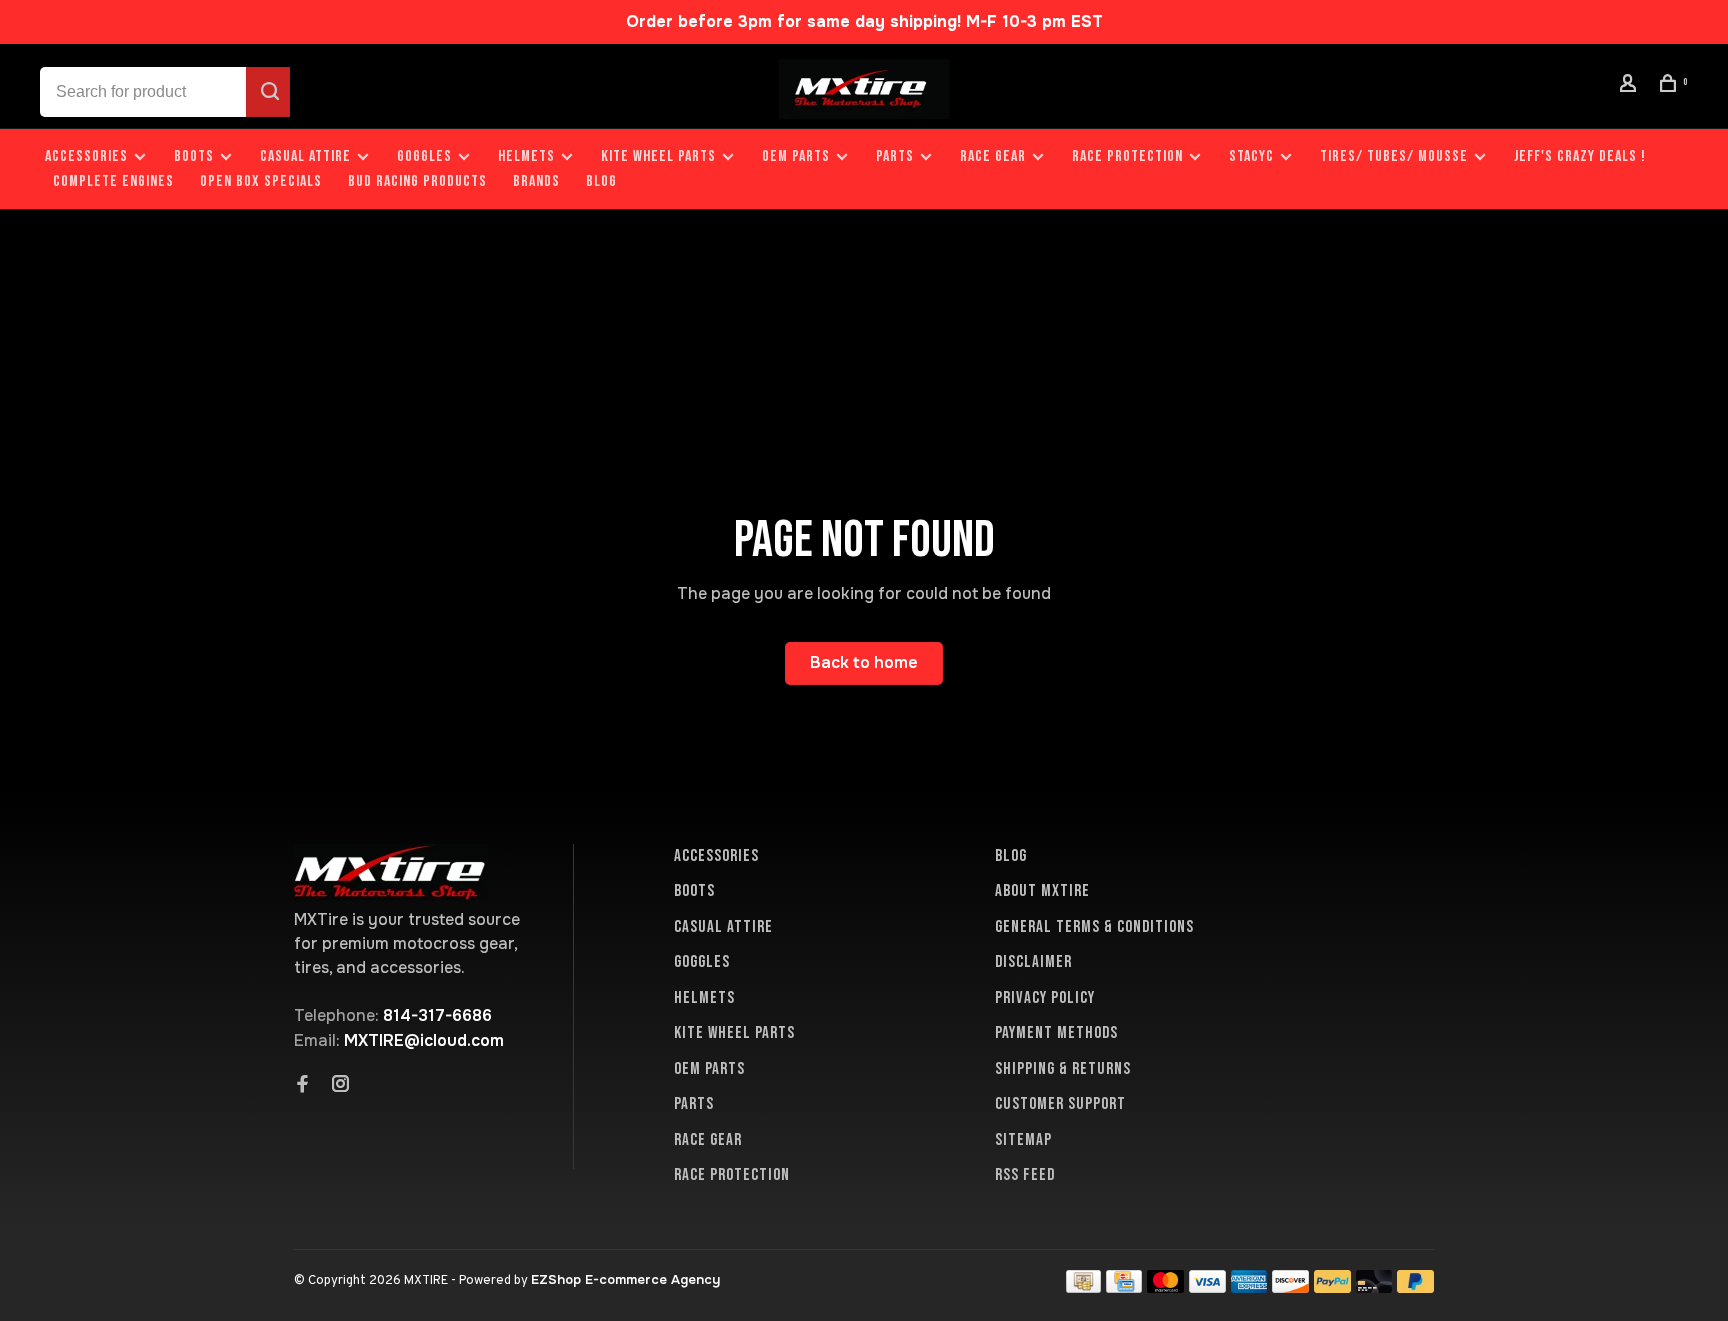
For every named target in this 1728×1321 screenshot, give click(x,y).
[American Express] (1249, 1287)
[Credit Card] (1124, 1287)
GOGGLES (424, 156)
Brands (536, 181)
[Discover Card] (1290, 1287)
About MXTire (1042, 891)
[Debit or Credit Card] (1374, 1287)
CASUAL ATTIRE (305, 156)
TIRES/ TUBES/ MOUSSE (1394, 156)
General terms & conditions (1094, 927)
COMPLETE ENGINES (113, 181)
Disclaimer (1033, 962)
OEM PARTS (796, 156)
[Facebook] (303, 1086)
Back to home (864, 662)
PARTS (895, 156)
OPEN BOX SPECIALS (261, 181)
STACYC (1251, 156)
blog (601, 181)
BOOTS (194, 156)
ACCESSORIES (86, 156)
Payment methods (1056, 1033)
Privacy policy (1045, 998)
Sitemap (1023, 1140)
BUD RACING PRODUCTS (417, 181)
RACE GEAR (993, 156)
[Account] (1631, 86)
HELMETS (526, 156)
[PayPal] (1332, 1287)
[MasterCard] (1165, 1287)
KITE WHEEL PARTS (658, 156)
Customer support (1060, 1104)
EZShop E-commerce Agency (625, 1279)
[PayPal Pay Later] (1415, 1287)
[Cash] (1084, 1287)
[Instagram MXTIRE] (341, 1086)
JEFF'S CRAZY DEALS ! (1580, 156)
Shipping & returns (1063, 1069)
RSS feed (1025, 1175)
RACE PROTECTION (1127, 156)
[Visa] (1207, 1287)
